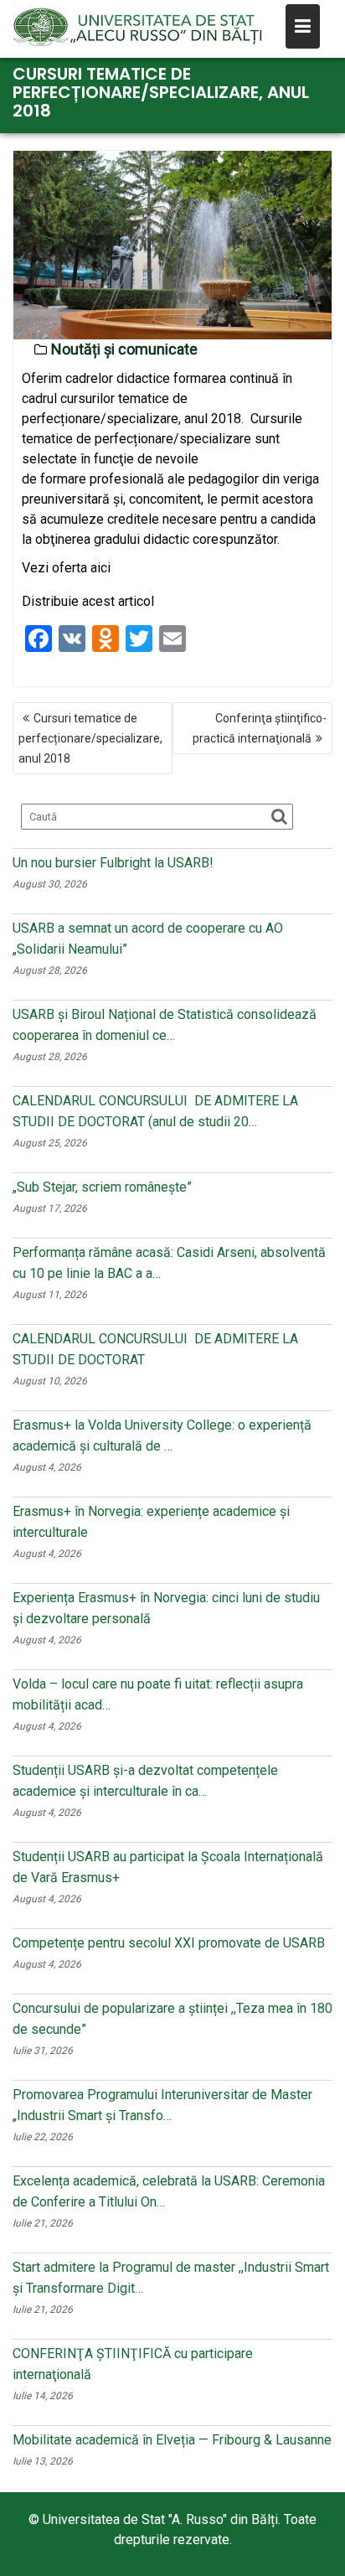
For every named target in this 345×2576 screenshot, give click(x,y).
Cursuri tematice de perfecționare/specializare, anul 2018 (90, 738)
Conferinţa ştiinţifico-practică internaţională (260, 728)
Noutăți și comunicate (124, 349)
